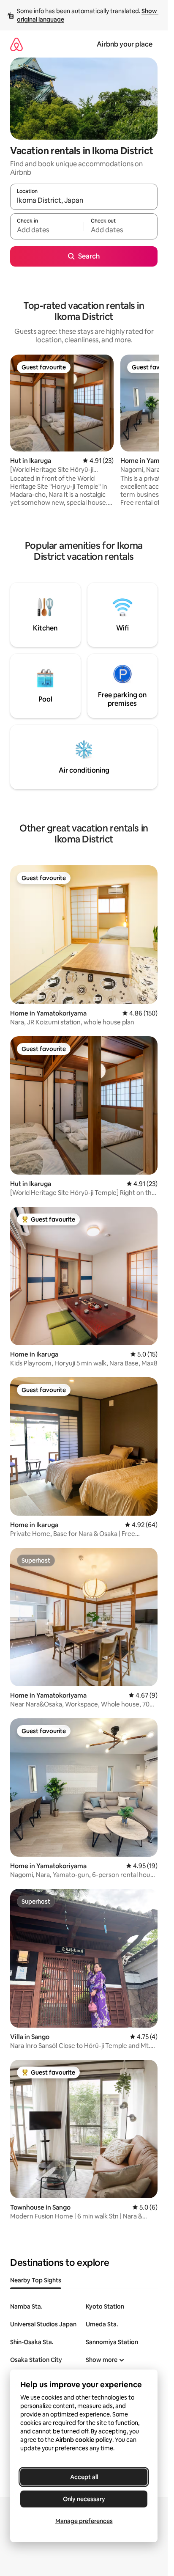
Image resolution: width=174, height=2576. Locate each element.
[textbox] (47, 230)
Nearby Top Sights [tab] (36, 2280)
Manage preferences (84, 2521)
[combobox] (84, 201)
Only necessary (84, 2499)
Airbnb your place (125, 44)
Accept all (84, 2477)
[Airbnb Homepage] (16, 44)
